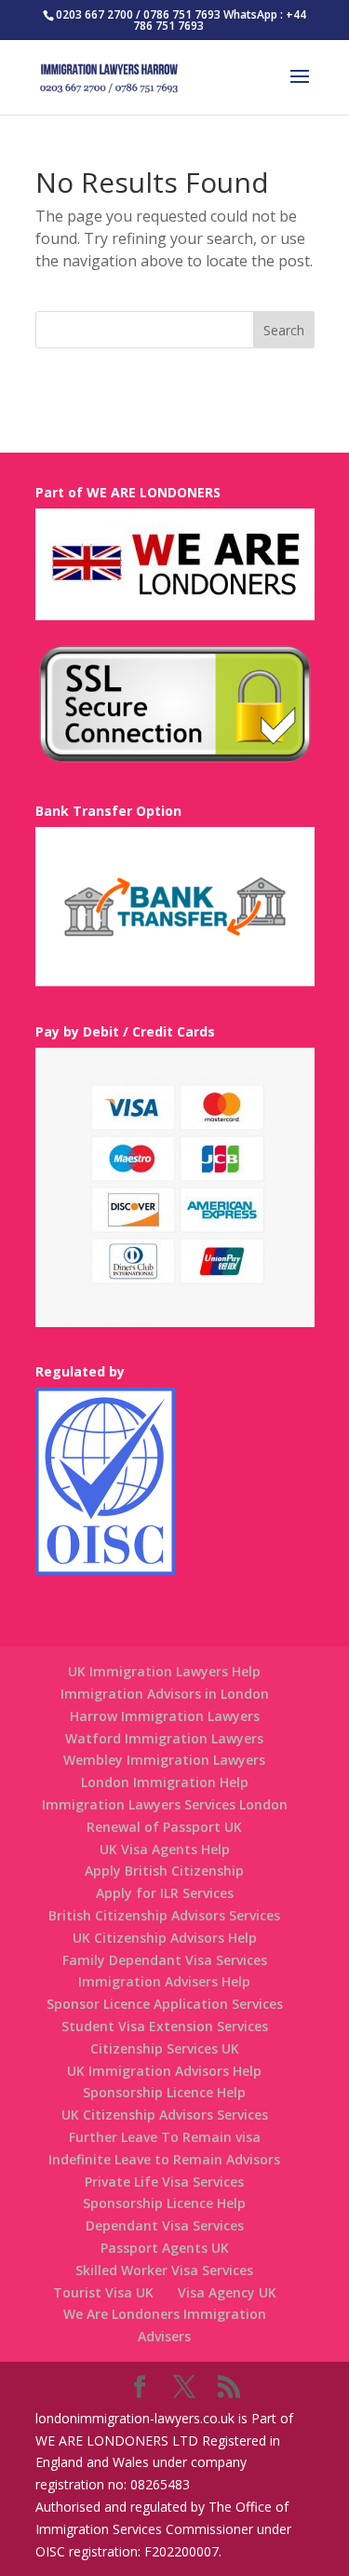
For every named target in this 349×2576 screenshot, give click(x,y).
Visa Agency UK (227, 2292)
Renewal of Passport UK (164, 1827)
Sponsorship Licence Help (164, 2092)
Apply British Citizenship (164, 1871)
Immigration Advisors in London (165, 1694)
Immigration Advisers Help (164, 1981)
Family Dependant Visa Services (165, 1960)
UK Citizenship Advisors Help (165, 1938)
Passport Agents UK (165, 2248)
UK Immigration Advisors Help (164, 2071)
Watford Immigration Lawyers (164, 1738)
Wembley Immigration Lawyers (164, 1760)
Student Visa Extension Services (165, 2026)
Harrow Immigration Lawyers (165, 1716)
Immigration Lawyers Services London (165, 1804)
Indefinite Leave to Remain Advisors (164, 2159)
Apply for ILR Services (165, 1893)
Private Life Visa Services (164, 2182)
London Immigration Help (165, 1782)
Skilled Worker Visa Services (164, 2270)
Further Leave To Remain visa (165, 2137)
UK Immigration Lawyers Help (164, 1671)
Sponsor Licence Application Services (165, 2004)
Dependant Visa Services (165, 2225)
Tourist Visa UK (103, 2292)
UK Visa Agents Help (165, 1849)
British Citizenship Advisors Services (164, 1915)
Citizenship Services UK (165, 2048)
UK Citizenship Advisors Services (165, 2115)
